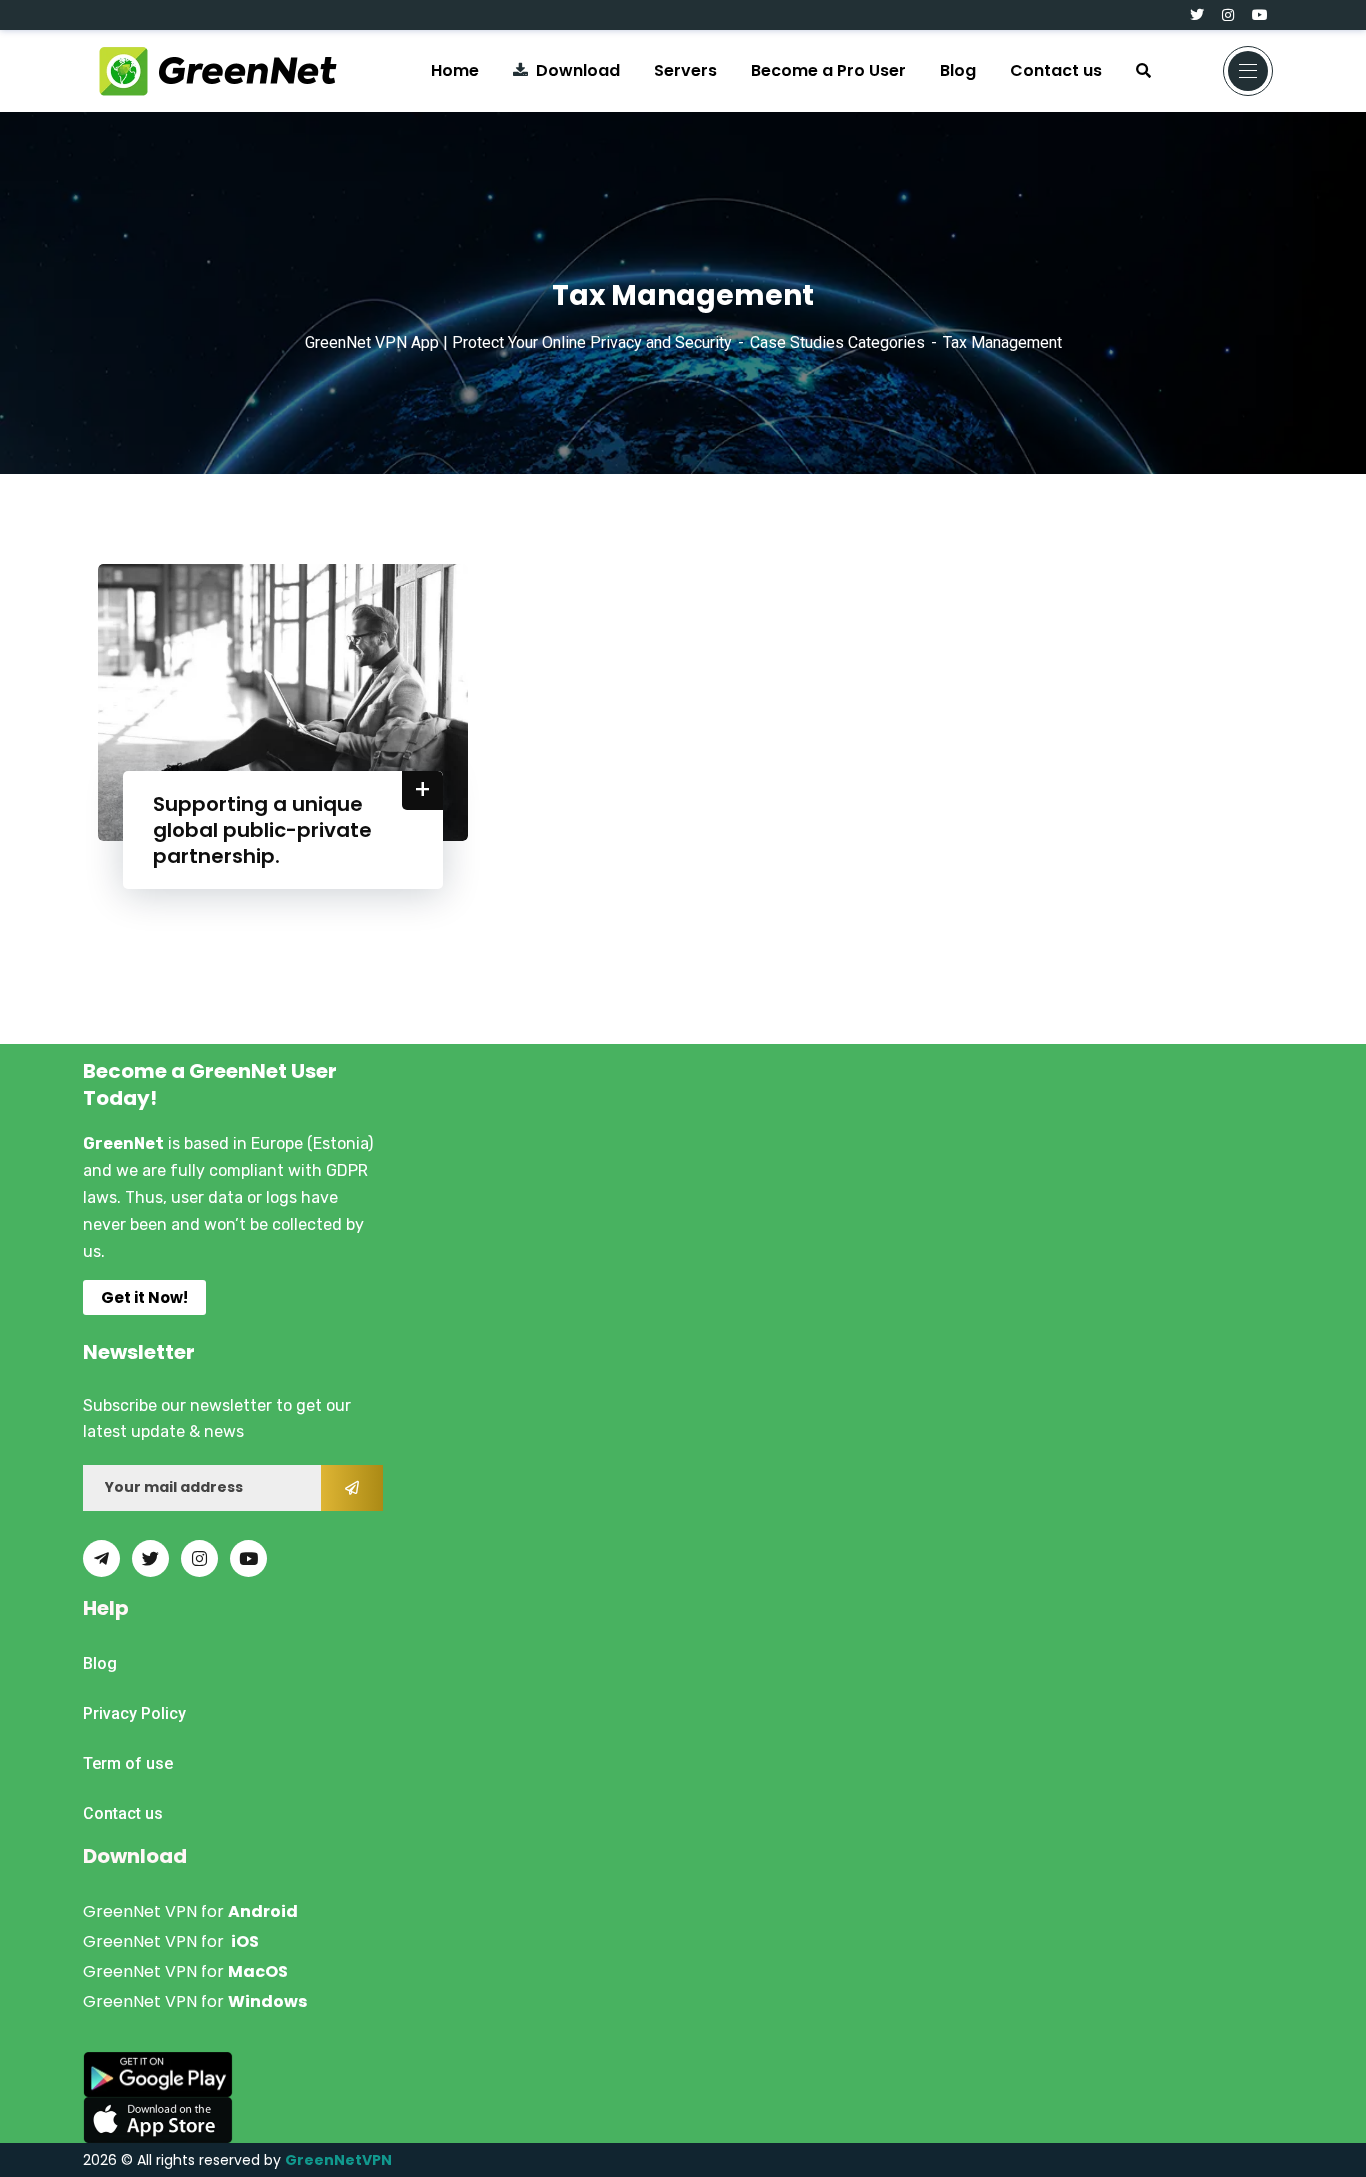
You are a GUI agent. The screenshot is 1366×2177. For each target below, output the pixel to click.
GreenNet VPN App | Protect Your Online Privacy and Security (518, 342)
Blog (958, 70)
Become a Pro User (828, 70)
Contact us (1056, 70)
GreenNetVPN (338, 2160)
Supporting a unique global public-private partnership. (262, 830)
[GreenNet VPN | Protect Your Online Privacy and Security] (218, 71)
